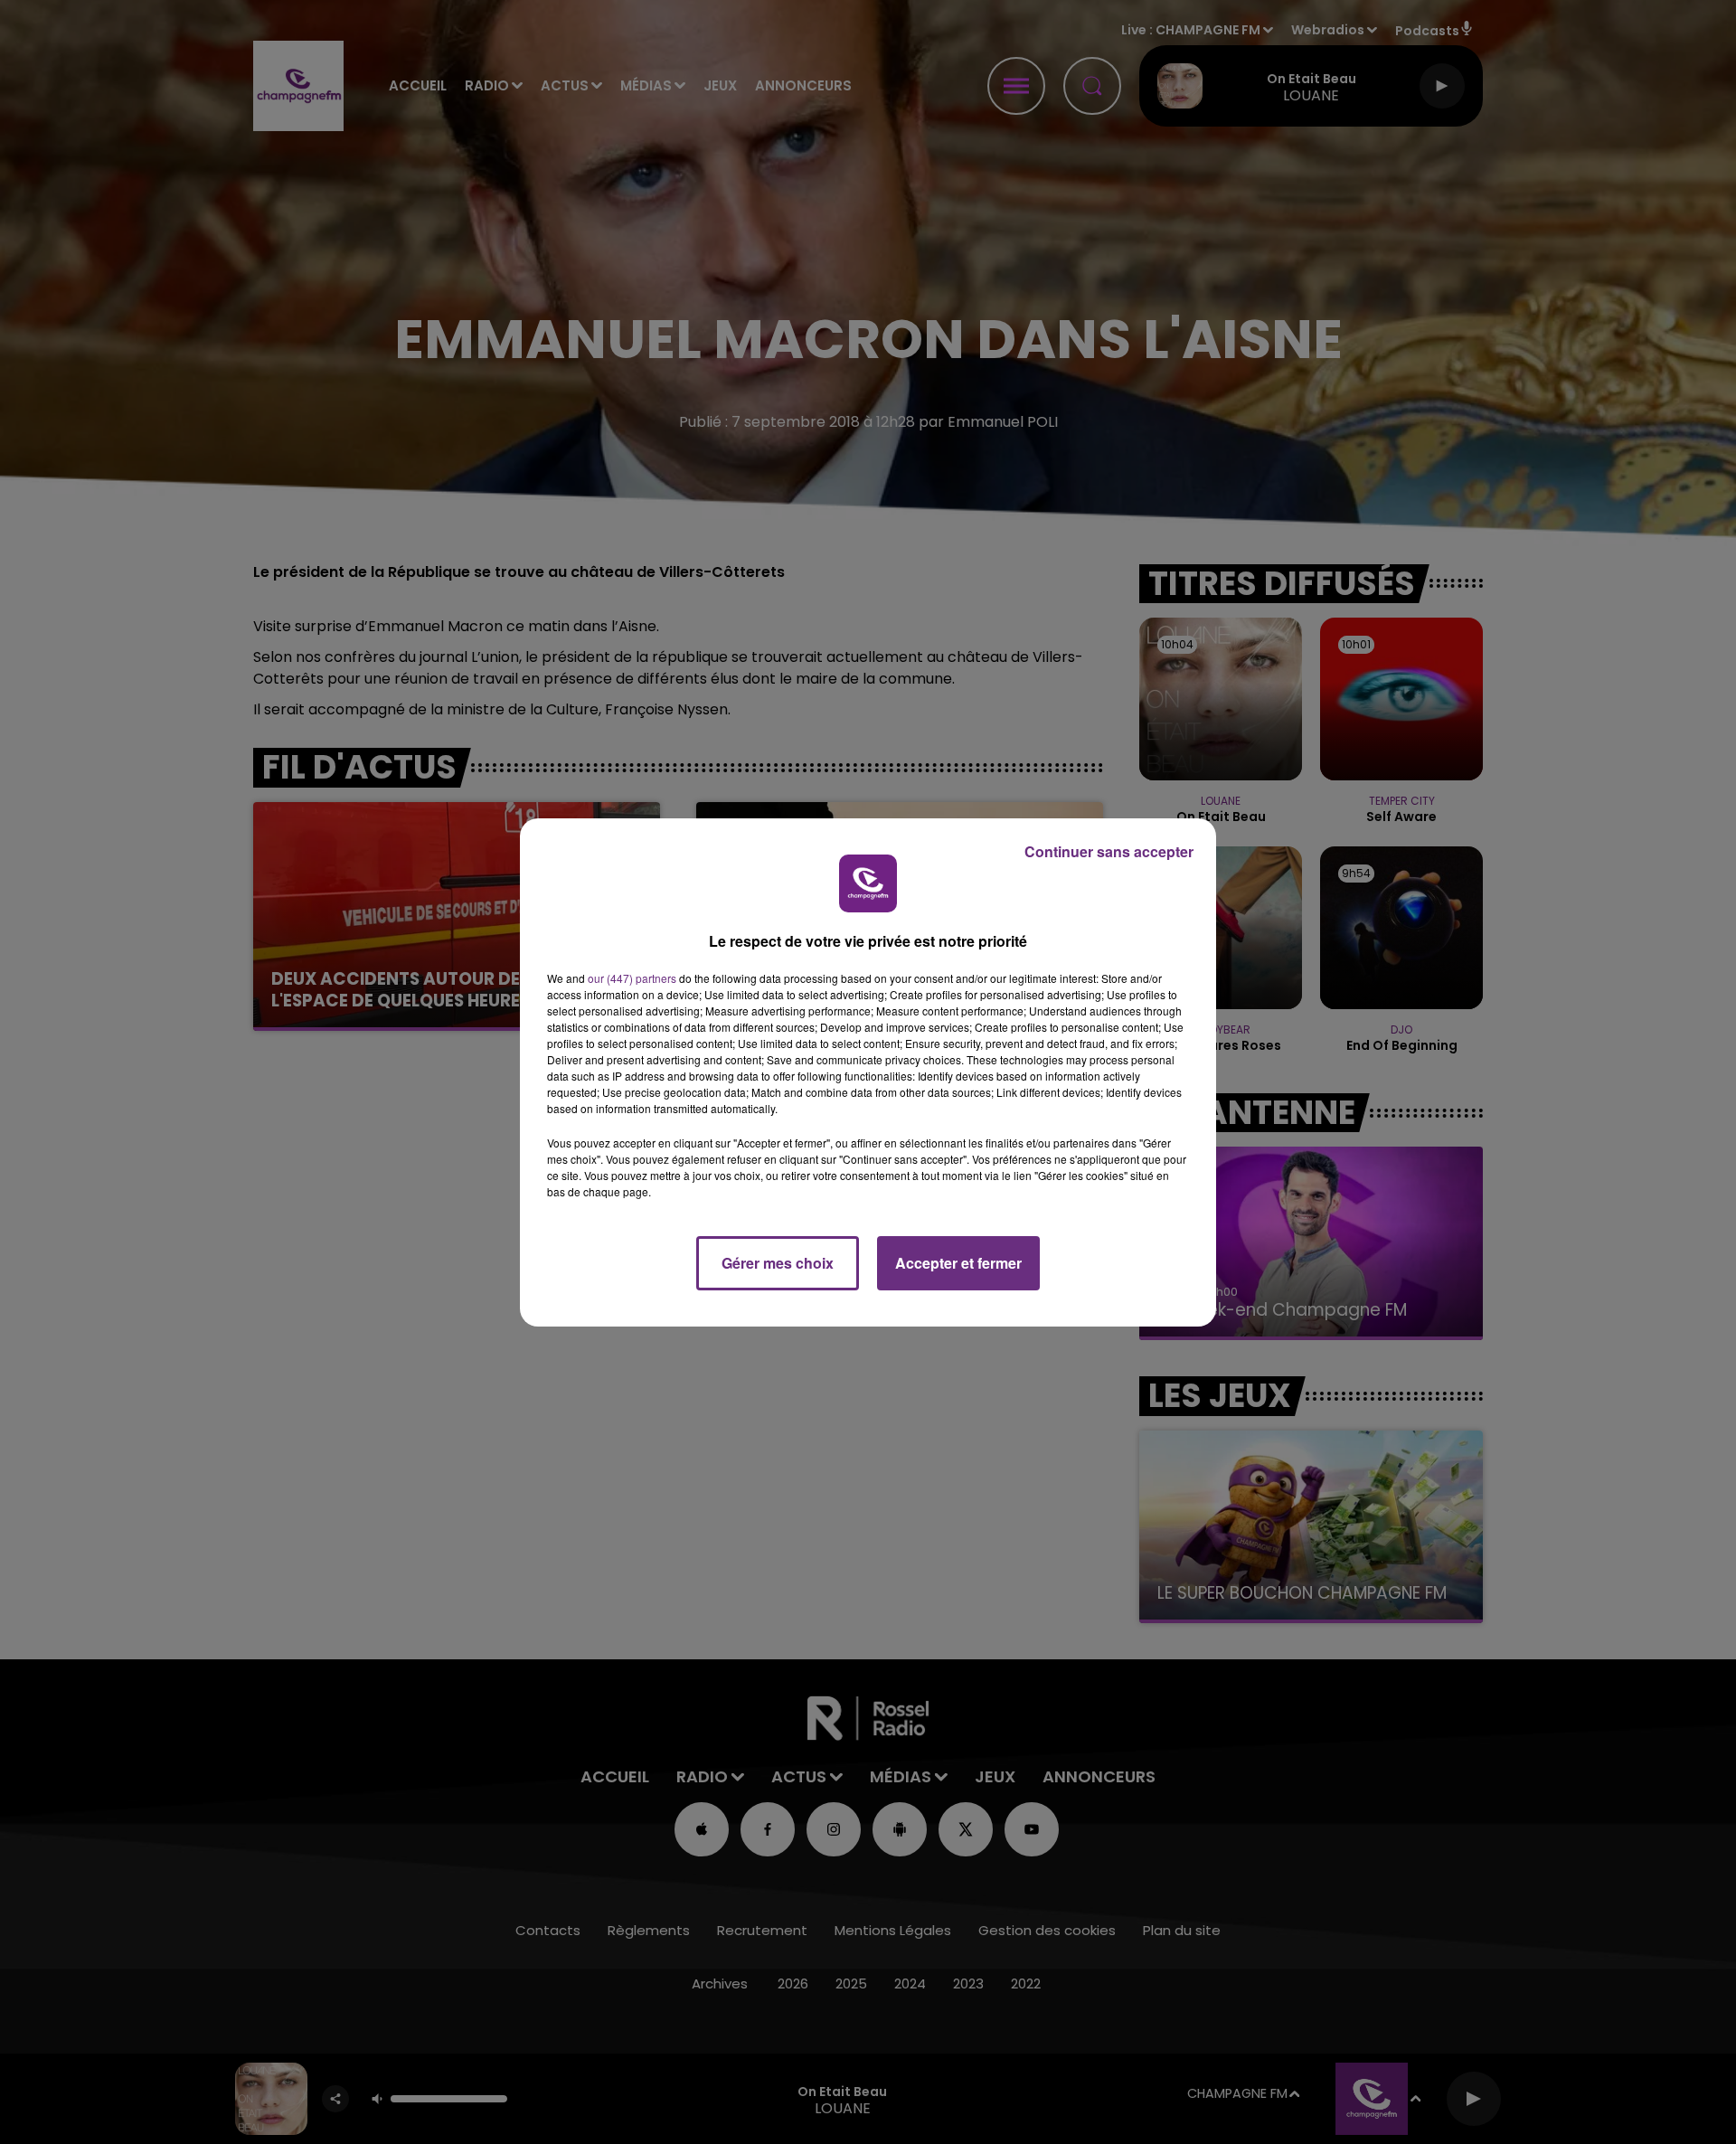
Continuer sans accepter (1109, 851)
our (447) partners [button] (632, 978)
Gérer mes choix (778, 1263)
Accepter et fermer (958, 1263)
